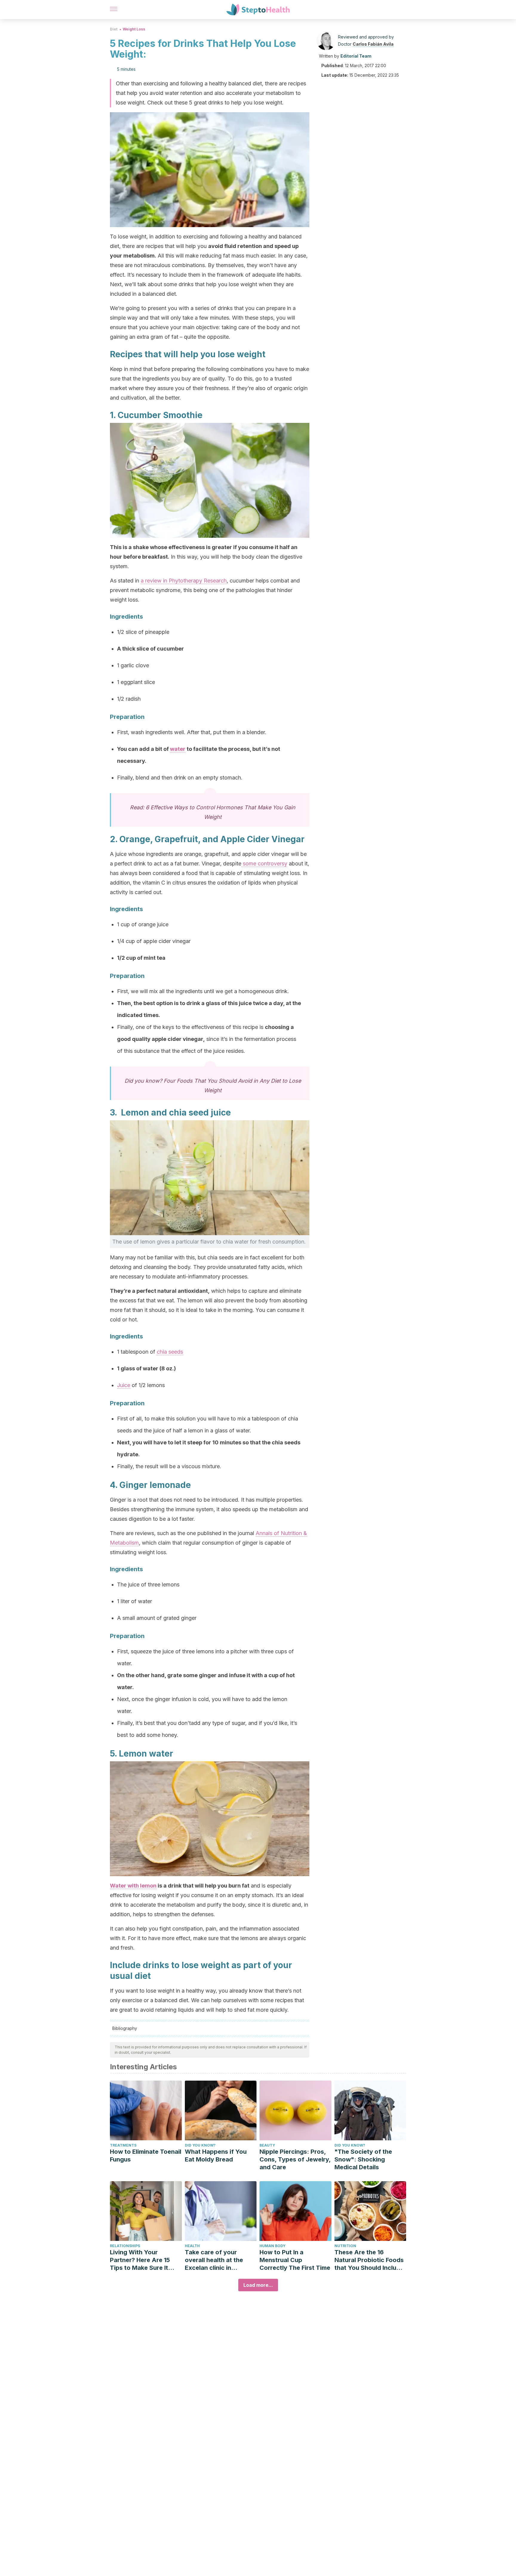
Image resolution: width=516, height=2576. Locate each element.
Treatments (123, 2145)
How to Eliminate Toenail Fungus (146, 2156)
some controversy (264, 863)
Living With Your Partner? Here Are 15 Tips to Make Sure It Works (140, 2260)
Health (192, 2246)
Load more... (258, 2285)
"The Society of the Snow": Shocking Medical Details (363, 2159)
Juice (124, 1385)
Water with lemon (133, 1886)
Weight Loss (134, 29)
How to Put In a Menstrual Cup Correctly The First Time (295, 2260)
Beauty (267, 2145)
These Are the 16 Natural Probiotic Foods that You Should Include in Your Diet (369, 2260)
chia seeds (170, 1352)
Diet (114, 29)
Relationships (125, 2246)
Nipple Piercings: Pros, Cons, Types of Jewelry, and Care (295, 2159)
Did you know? (200, 2145)
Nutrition (345, 2246)
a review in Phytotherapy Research (184, 581)
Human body (272, 2246)
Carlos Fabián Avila (373, 44)
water (178, 749)
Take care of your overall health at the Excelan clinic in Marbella (214, 2260)
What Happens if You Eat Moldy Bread (216, 2156)
